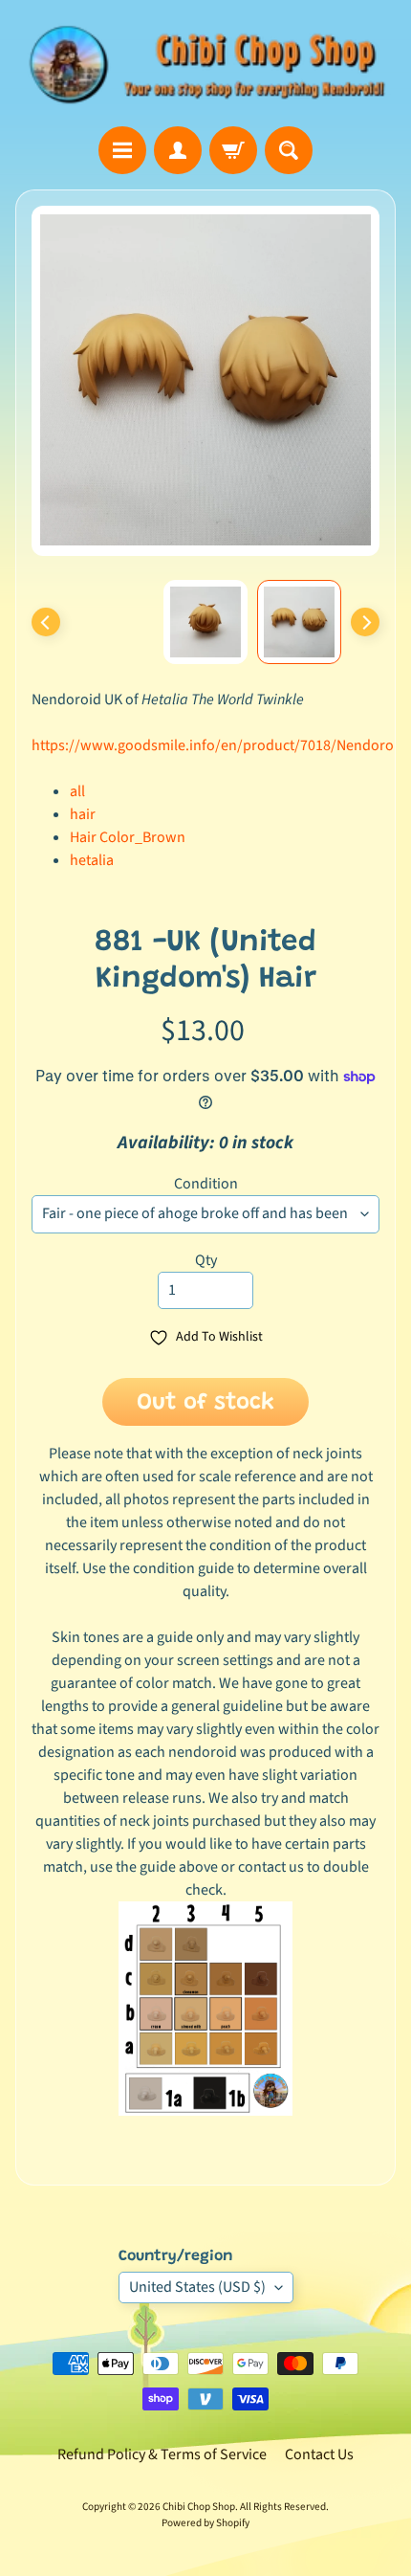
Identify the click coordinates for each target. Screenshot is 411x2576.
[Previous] (46, 622)
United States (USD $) (197, 2287)
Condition (206, 1184)
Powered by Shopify (205, 2523)
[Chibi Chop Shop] (205, 63)
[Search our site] (289, 150)
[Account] (178, 150)
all (77, 791)
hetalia (92, 860)
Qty (206, 1260)
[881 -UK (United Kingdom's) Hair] (299, 622)
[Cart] (233, 150)
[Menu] (122, 150)
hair (83, 814)
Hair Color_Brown (128, 837)
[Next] (365, 622)
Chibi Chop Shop (199, 2507)
